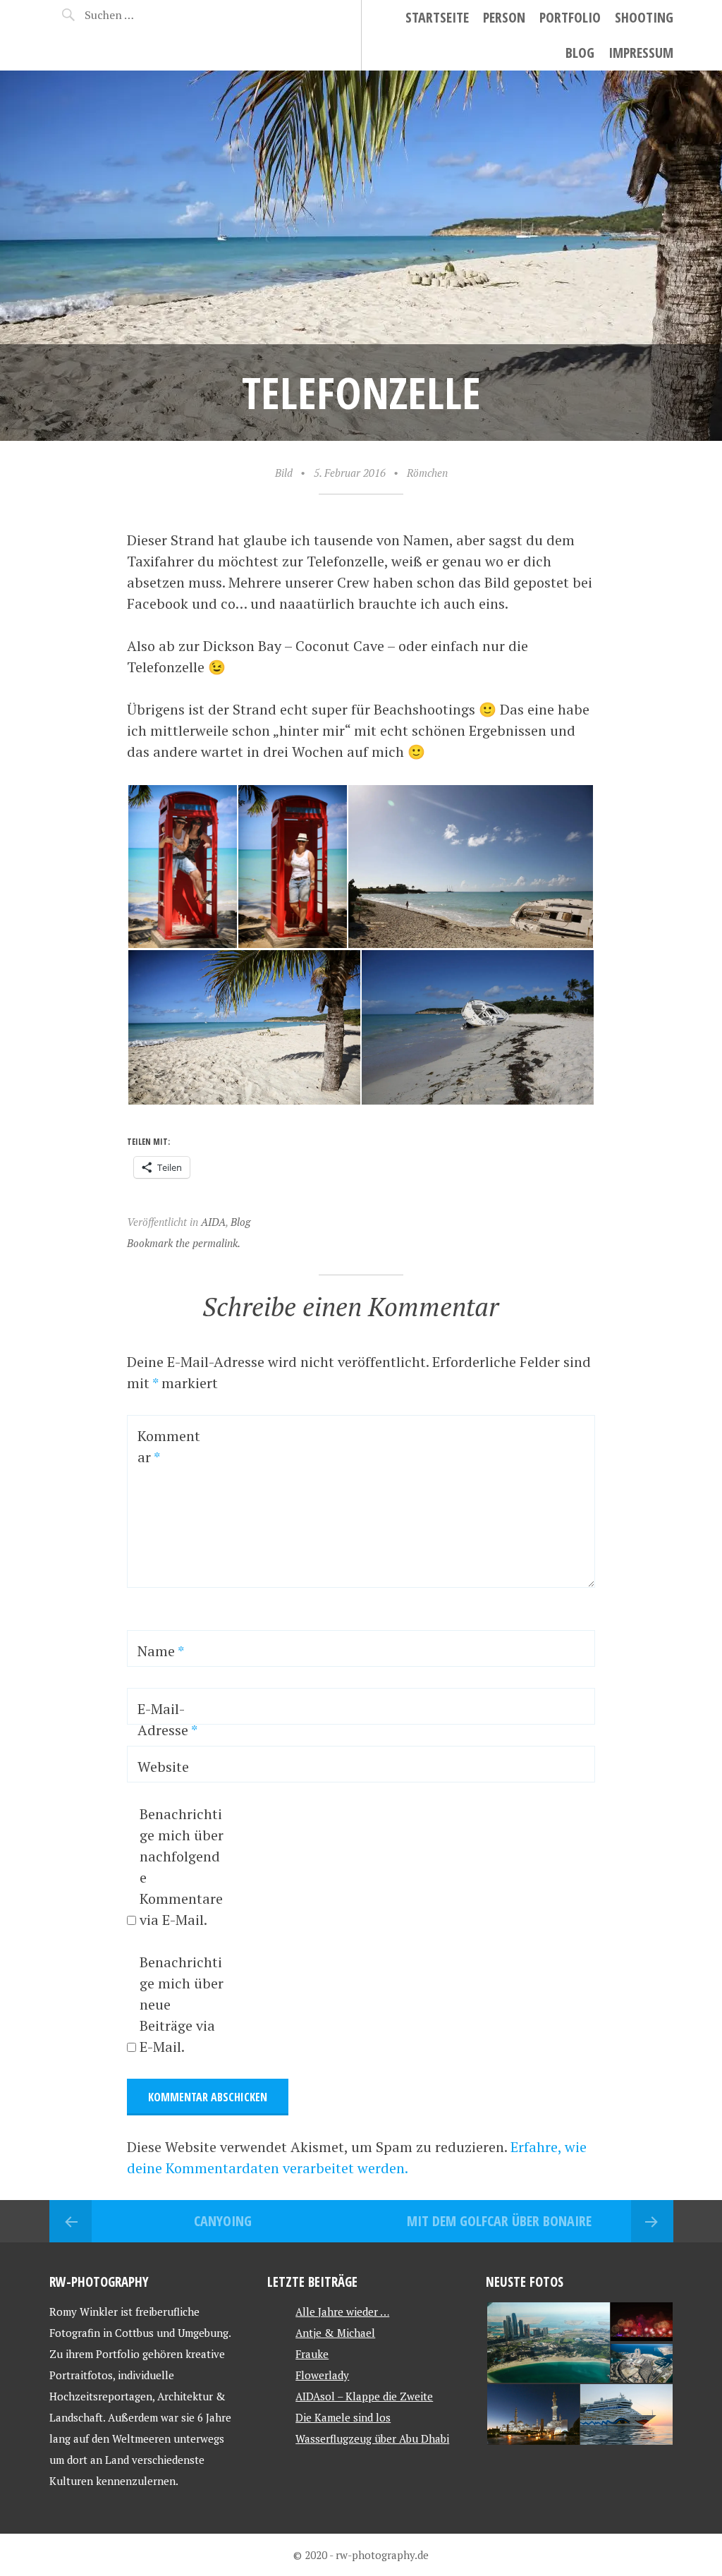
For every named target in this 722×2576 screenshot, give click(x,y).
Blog (580, 53)
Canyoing (223, 2221)
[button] (182, 867)
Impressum (641, 53)
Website (163, 1767)
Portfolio (570, 17)
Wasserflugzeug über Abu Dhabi (372, 2438)
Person (504, 17)
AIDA (213, 1222)
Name (161, 1651)
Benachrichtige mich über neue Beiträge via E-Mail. (182, 2004)
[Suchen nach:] (133, 15)
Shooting (644, 17)
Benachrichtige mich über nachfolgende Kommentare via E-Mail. (182, 1867)
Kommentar (169, 1446)
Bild (284, 473)
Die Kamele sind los (343, 2417)
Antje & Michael (335, 2333)
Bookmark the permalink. (184, 1243)
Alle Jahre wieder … (342, 2311)
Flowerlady (322, 2375)
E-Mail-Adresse (167, 1719)
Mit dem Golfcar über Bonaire (499, 2221)
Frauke (312, 2354)
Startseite (437, 17)
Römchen (427, 473)
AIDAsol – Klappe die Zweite (364, 2396)
